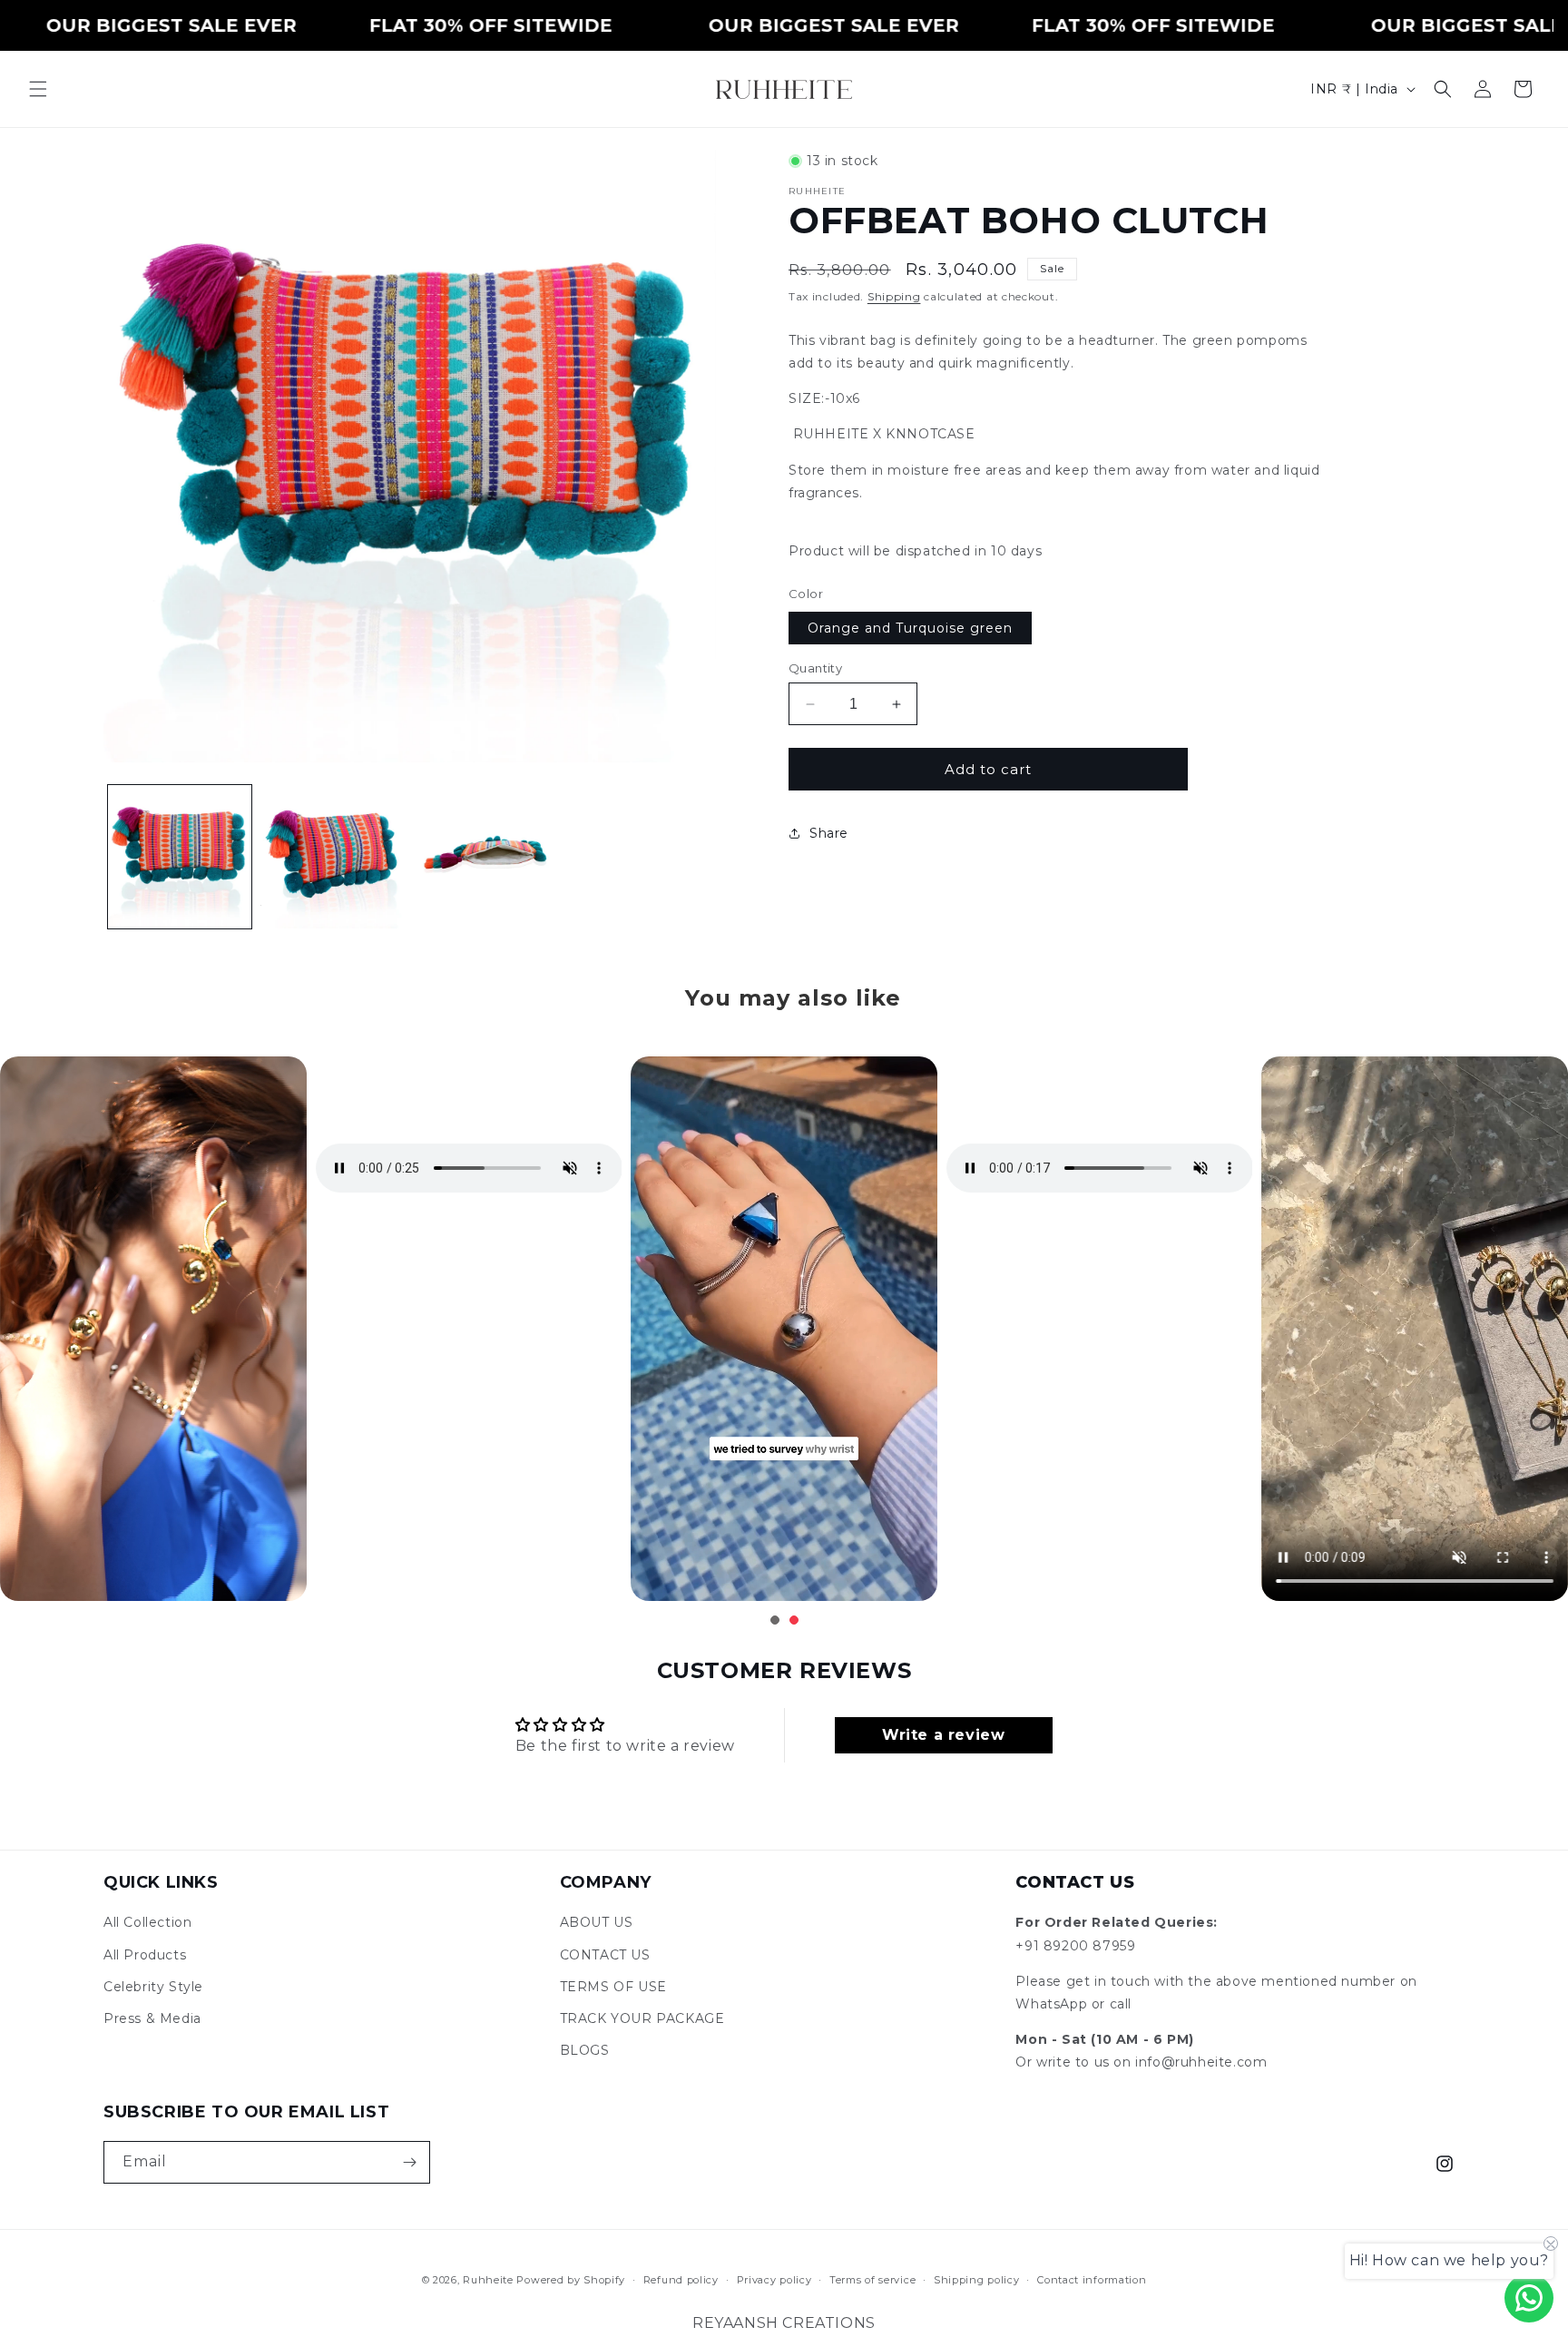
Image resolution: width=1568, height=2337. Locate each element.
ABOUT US (597, 1922)
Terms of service (872, 2280)
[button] (38, 89)
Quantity (815, 668)
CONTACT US (605, 1955)
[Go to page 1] (775, 1620)
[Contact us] (1529, 2298)
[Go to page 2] (794, 1620)
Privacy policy (774, 2280)
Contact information (1092, 2280)
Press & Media (152, 2018)
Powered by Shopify (571, 2280)
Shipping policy (977, 2280)
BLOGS (585, 2050)
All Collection (147, 1922)
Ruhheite (488, 2280)
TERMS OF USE (613, 1987)
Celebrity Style (153, 1987)
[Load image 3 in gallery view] (485, 857)
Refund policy (681, 2280)
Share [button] (829, 832)
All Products (145, 1955)
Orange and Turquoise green (910, 628)
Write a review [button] (943, 1735)
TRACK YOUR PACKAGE (642, 2018)
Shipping (894, 296)
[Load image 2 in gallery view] (332, 857)
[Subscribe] (409, 2162)
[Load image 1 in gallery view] (180, 857)
